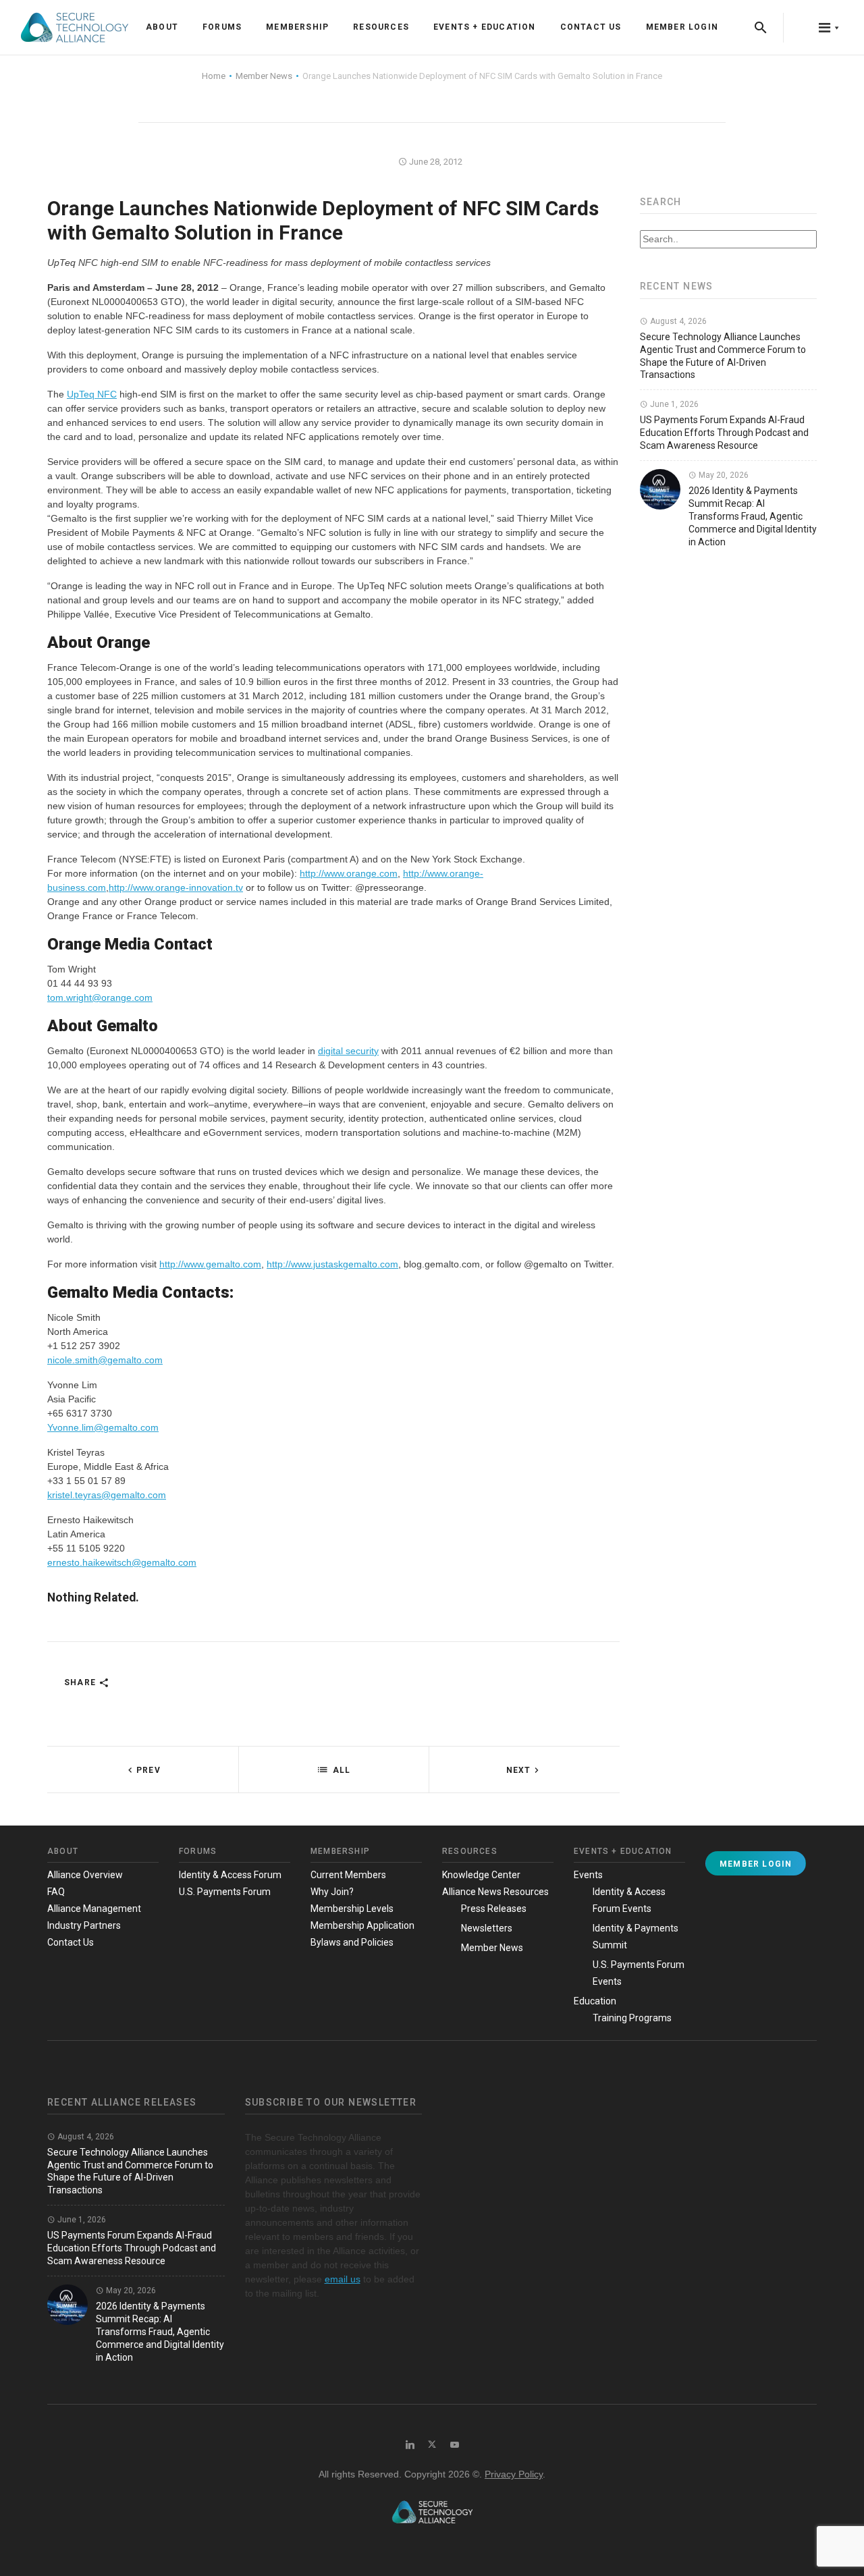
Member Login (682, 27)
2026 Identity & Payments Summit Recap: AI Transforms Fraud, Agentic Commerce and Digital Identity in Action (753, 516)
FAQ (56, 1892)
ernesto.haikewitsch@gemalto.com (122, 1562)
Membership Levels (352, 1909)
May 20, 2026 (723, 475)
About (162, 27)
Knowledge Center (481, 1875)
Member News (492, 1948)
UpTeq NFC (92, 394)
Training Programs (632, 2018)
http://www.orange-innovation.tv (176, 887)
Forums (222, 27)
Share (81, 1682)
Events (588, 1875)
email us (343, 2279)
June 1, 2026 (673, 404)
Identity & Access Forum (230, 1875)
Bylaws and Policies (352, 1942)
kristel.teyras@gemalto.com (107, 1495)
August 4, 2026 (677, 321)
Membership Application (362, 1925)
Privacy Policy (514, 2474)
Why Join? (332, 1892)
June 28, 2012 (435, 162)
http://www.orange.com (349, 873)
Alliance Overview (85, 1875)
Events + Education (485, 27)
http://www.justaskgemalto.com (332, 1264)
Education (595, 2001)
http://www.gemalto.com (210, 1264)
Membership (297, 27)
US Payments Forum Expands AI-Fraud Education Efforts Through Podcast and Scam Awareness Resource (724, 433)
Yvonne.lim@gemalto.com (103, 1427)
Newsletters (487, 1928)
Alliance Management (94, 1909)
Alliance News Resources (495, 1892)
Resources (381, 27)
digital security (348, 1051)
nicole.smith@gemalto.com (105, 1360)
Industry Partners (84, 1925)
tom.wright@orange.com (100, 997)
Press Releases (494, 1909)
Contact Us (591, 27)
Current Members (348, 1875)
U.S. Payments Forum (225, 1892)
